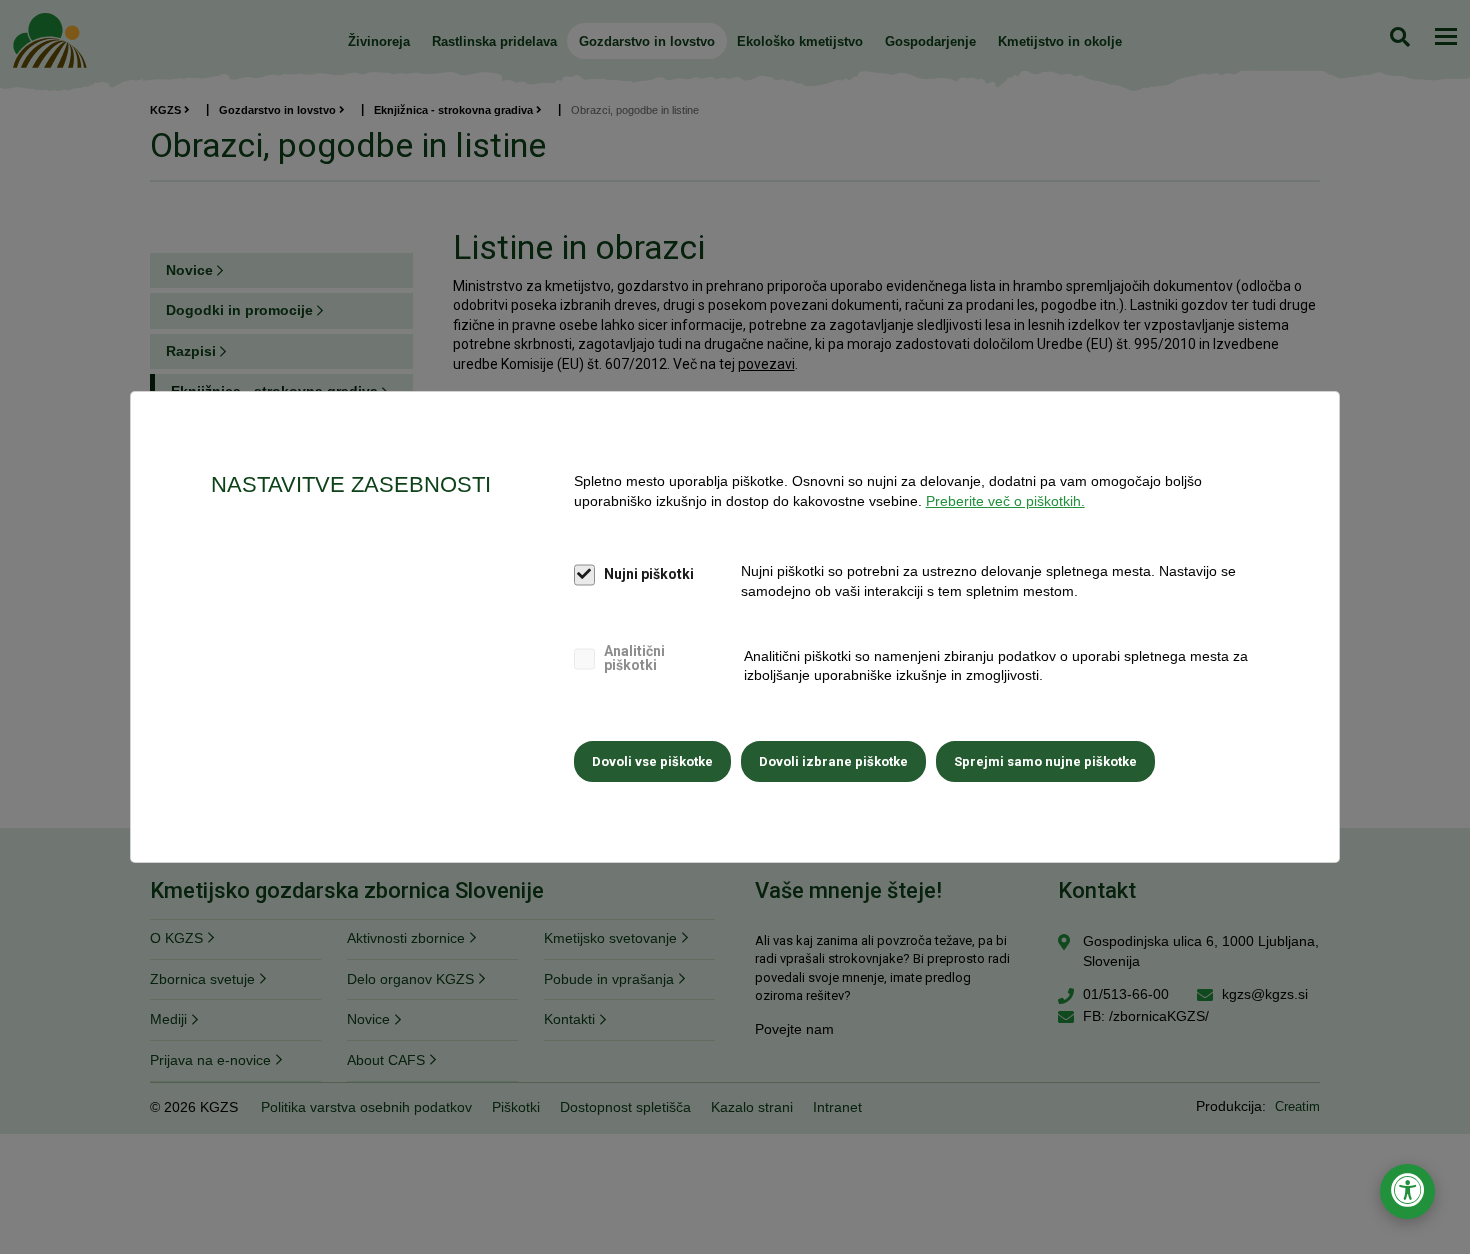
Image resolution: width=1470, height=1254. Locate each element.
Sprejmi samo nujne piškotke (1045, 761)
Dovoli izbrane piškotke (833, 761)
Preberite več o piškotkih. (1005, 501)
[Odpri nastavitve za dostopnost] (1407, 1191)
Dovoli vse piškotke (652, 761)
